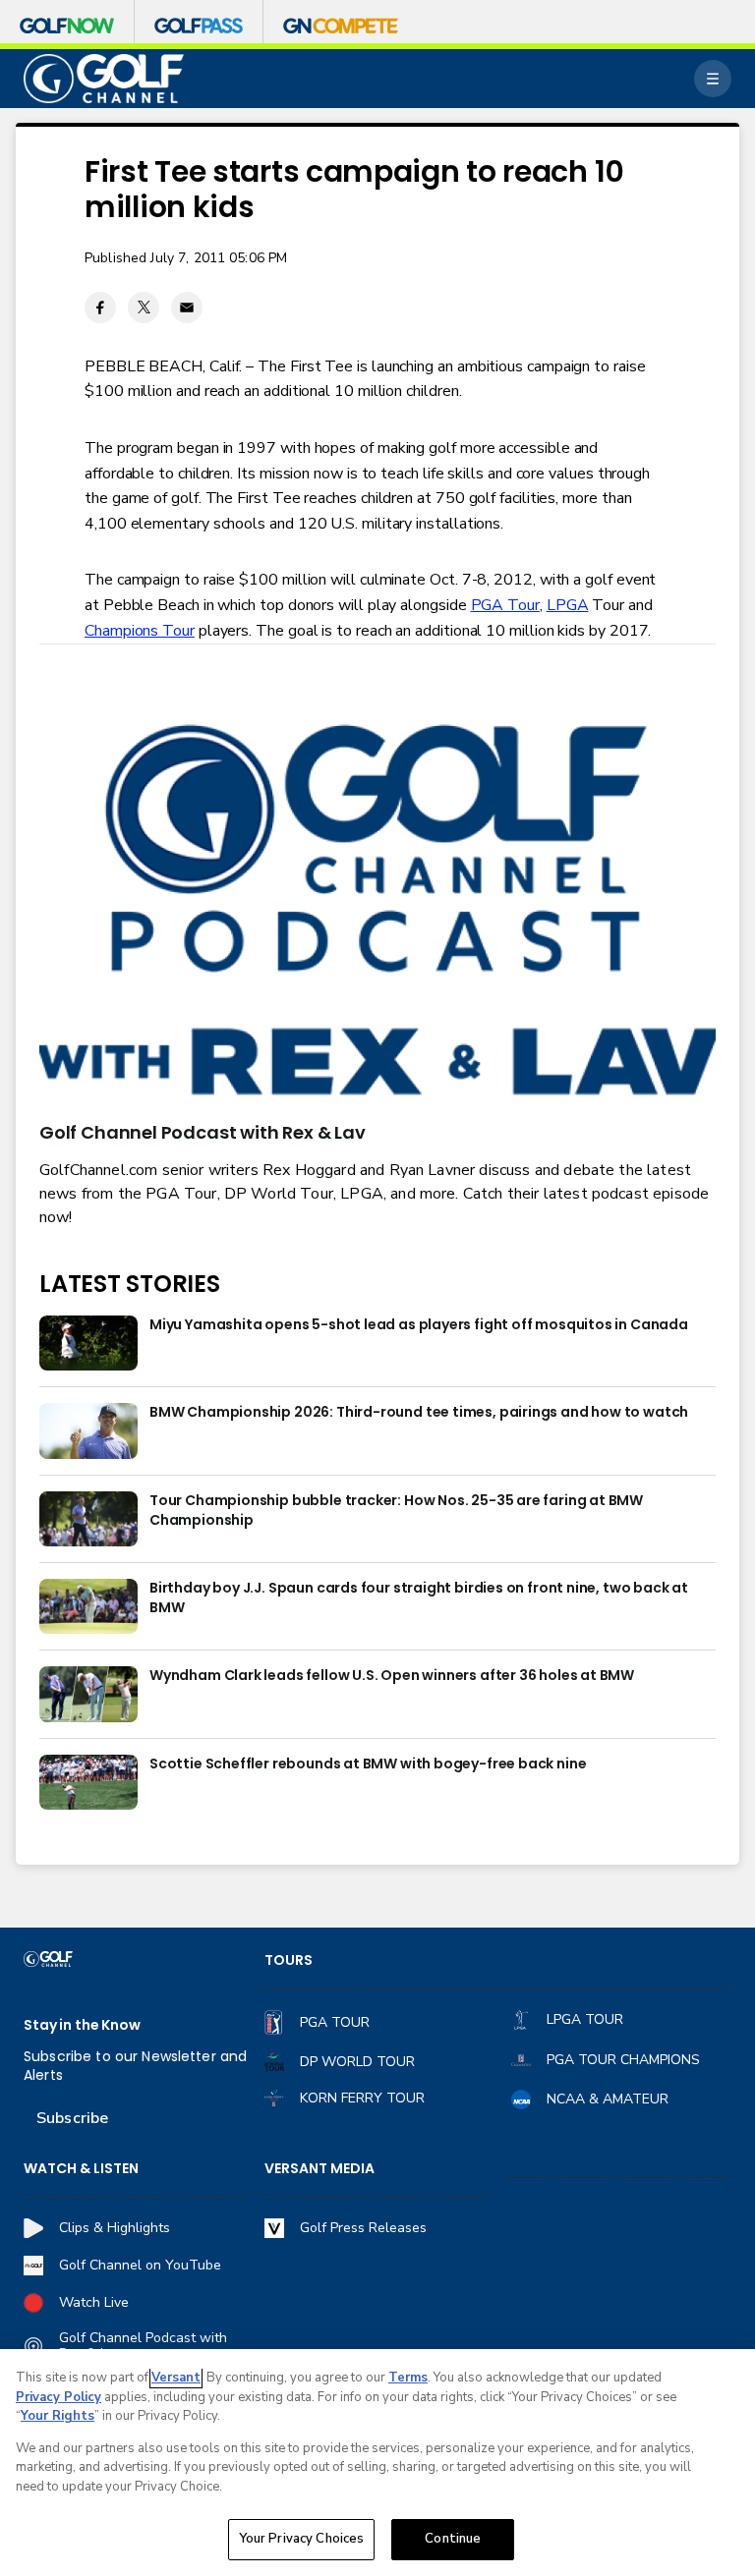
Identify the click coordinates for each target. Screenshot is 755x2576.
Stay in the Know (82, 2025)
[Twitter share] (144, 308)
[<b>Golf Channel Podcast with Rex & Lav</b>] (377, 913)
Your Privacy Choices (302, 2539)
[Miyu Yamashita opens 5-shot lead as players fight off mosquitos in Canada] (88, 1343)
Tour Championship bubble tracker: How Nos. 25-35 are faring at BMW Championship (396, 1511)
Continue (453, 2539)
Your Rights (58, 2416)
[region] (377, 2463)
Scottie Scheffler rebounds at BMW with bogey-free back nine (368, 1764)
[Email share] (187, 308)
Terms (408, 2378)
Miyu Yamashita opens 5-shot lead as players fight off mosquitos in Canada (419, 1325)
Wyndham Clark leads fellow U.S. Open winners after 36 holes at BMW (392, 1676)
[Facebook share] (100, 308)
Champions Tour (140, 631)
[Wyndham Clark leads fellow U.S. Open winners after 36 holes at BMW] (88, 1694)
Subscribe (72, 2118)
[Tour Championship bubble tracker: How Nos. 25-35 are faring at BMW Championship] (88, 1519)
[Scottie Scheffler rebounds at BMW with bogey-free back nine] (88, 1782)
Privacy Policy (58, 2397)
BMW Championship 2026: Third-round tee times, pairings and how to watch (419, 1412)
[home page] (104, 79)
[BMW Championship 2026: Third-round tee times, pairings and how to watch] (88, 1430)
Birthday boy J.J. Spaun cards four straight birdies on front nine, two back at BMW (419, 1598)
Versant (176, 2378)
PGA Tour (505, 605)
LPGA (568, 605)
